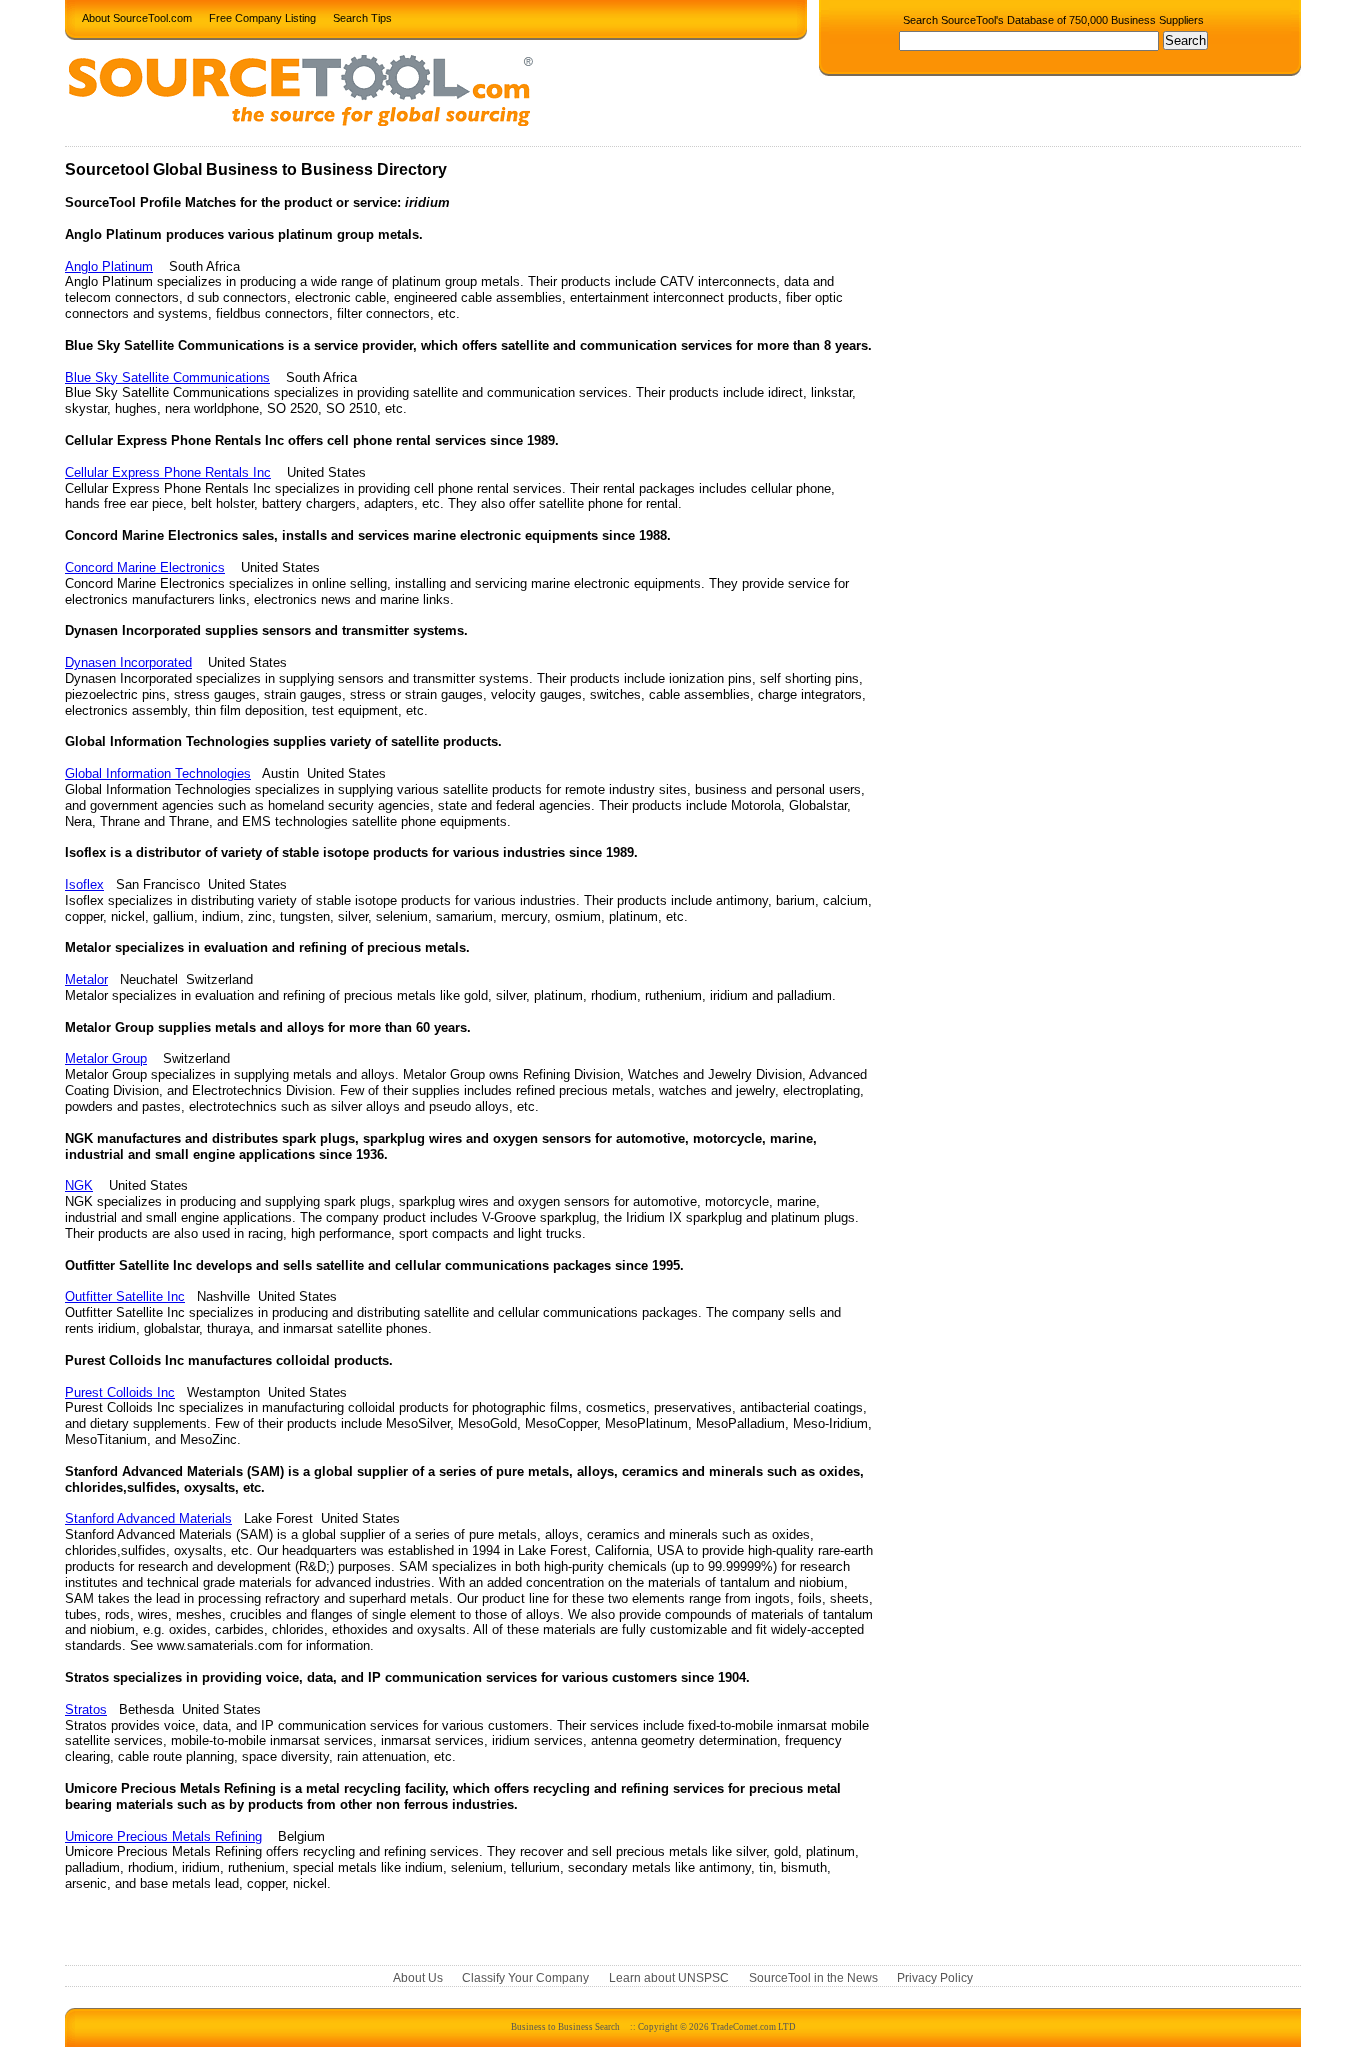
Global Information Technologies (158, 773)
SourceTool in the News (813, 1979)
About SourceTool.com (137, 17)
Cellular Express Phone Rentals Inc (168, 472)
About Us (418, 1979)
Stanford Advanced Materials (148, 1518)
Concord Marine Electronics (145, 567)
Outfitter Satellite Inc (125, 1296)
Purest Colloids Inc (120, 1392)
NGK (79, 1185)
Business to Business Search (565, 2027)
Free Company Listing (262, 17)
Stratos (86, 1709)
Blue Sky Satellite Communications (167, 377)
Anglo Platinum (109, 266)
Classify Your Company (525, 1979)
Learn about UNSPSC (669, 1979)
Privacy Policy (935, 1979)
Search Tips (362, 17)
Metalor (86, 979)
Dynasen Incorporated (128, 662)
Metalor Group (106, 1058)
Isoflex (84, 884)
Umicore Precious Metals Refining (163, 1836)
